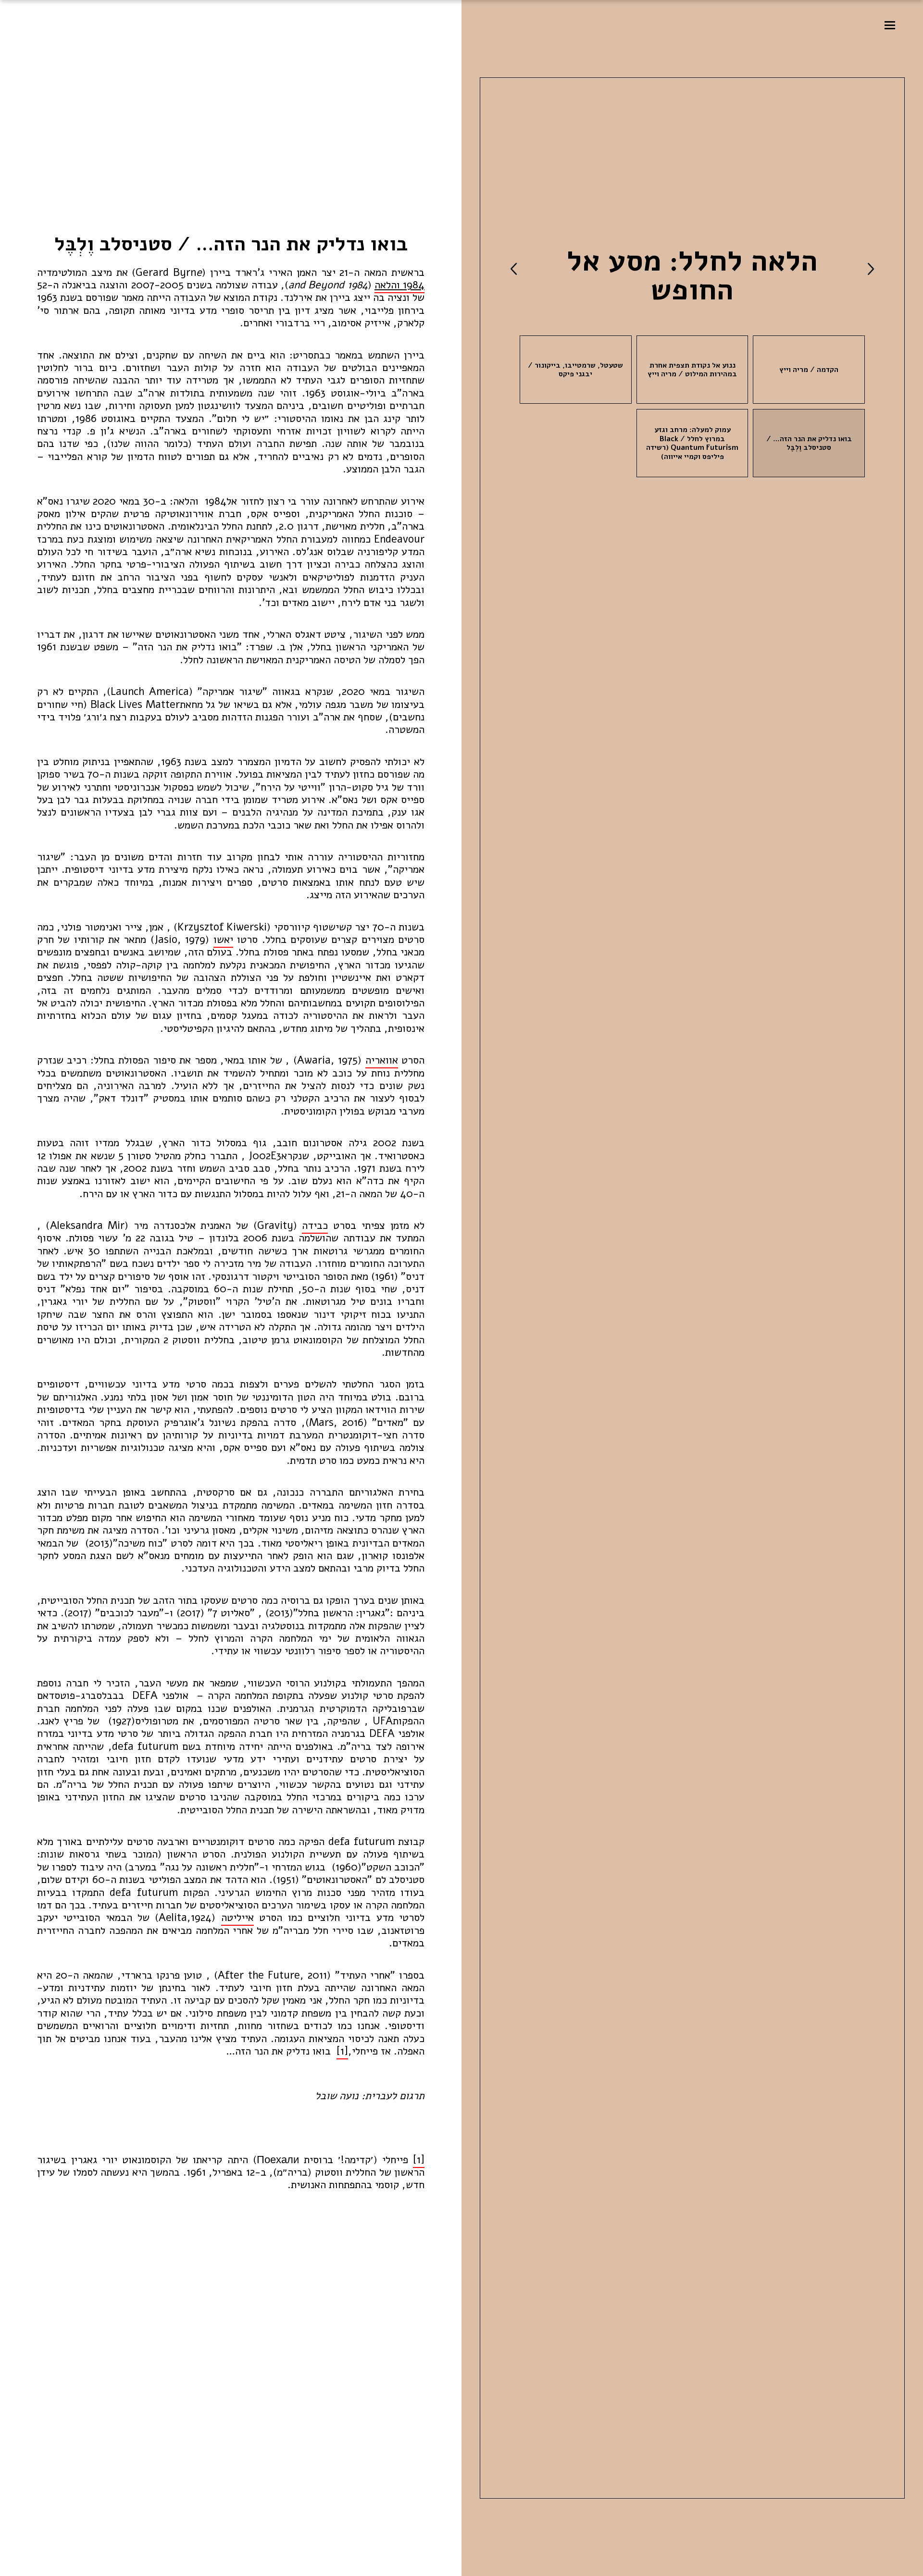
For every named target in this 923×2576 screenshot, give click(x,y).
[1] (342, 2051)
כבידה (315, 1226)
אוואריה (382, 1060)
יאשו (223, 940)
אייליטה (237, 1918)
